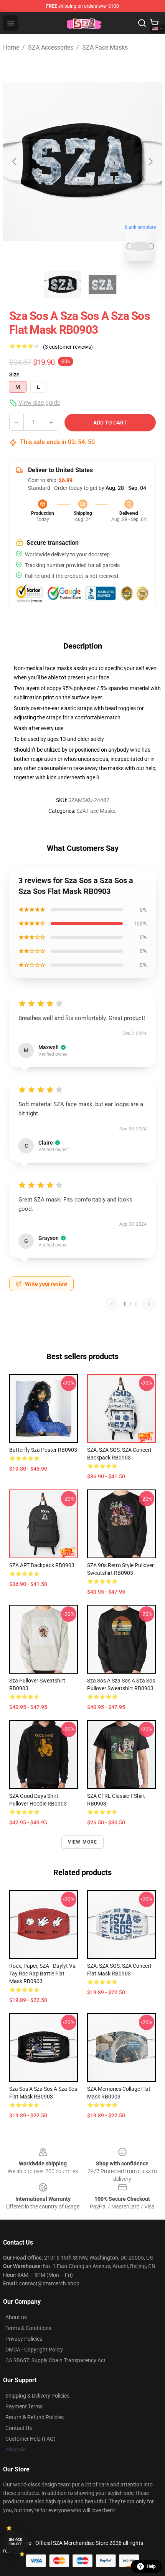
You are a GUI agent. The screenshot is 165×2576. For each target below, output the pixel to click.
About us (16, 2317)
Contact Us (19, 2428)
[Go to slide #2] (102, 285)
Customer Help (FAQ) (31, 2439)
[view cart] (154, 23)
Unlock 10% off (16, 2542)
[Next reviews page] (149, 1304)
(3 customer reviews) (68, 347)
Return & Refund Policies (35, 2417)
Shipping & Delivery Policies (37, 2396)
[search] (142, 23)
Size (14, 374)
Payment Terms (24, 2406)
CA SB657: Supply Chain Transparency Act (55, 2360)
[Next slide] (150, 161)
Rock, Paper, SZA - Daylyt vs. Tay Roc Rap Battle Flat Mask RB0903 (43, 1974)
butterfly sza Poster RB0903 (43, 1450)
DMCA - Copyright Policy (34, 2350)
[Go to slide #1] (63, 285)
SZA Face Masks (105, 47)
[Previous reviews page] (112, 1304)
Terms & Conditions (28, 2328)
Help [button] (151, 2566)
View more (83, 1842)
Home (11, 47)
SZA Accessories (51, 47)
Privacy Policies (24, 2339)
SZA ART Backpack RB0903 (42, 1565)
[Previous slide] (15, 161)
